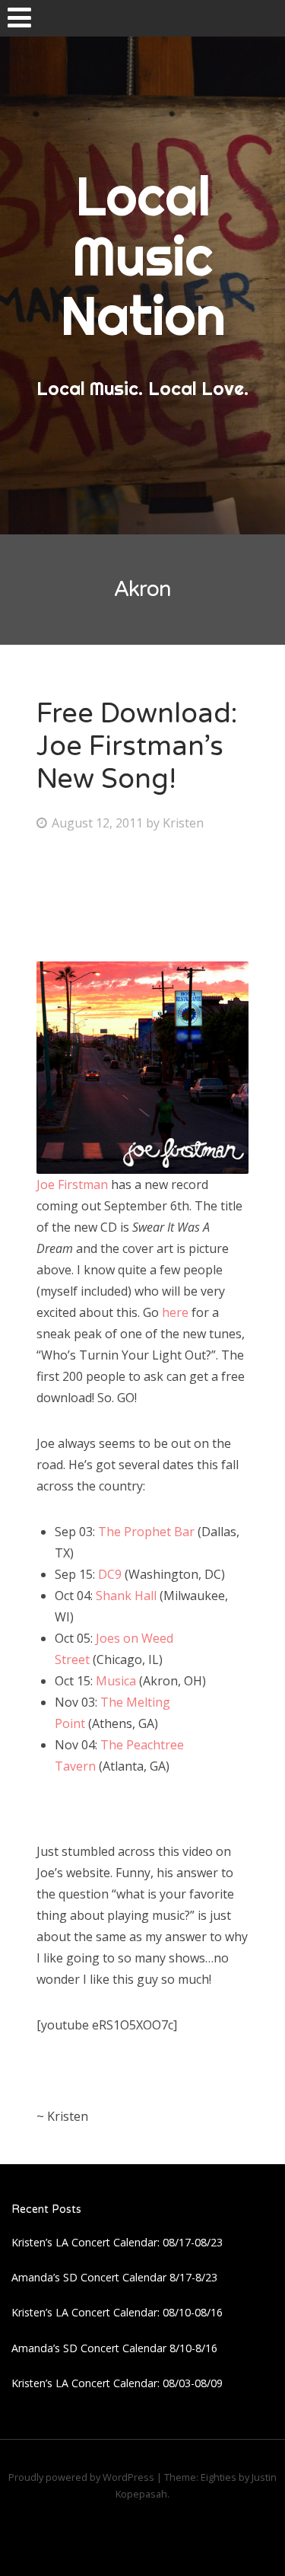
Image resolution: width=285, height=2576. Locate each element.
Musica (116, 1681)
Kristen (183, 823)
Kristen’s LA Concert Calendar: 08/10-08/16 (117, 2312)
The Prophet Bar (146, 1532)
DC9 (110, 1574)
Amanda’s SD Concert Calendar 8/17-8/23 (114, 2277)
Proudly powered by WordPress (81, 2477)
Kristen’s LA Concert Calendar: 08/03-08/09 (117, 2383)
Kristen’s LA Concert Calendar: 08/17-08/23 (117, 2242)
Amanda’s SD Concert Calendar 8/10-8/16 (114, 2348)
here (177, 1312)
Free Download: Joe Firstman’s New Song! (137, 746)
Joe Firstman (72, 1184)
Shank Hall (126, 1596)
